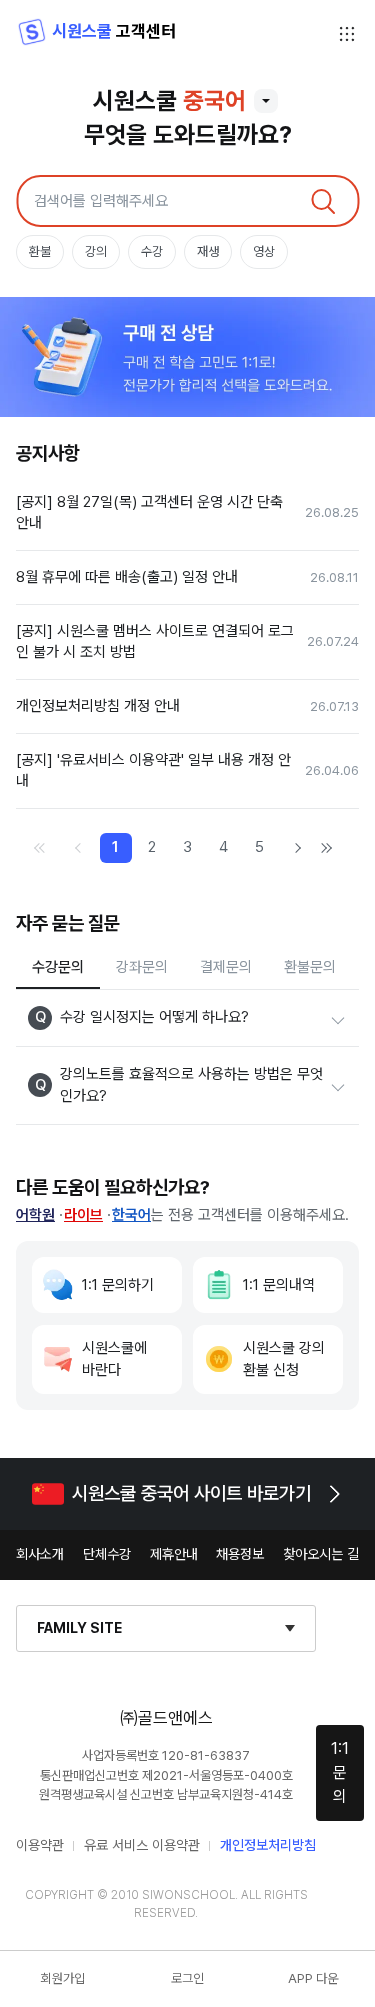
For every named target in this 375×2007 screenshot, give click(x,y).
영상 (264, 251)
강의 (96, 251)
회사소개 (40, 1554)
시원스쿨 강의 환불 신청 (284, 1359)
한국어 (131, 1215)
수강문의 (58, 967)
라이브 (83, 1215)
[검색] (323, 201)
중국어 (214, 100)
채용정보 (240, 1554)
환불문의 (310, 967)
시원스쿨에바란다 (114, 1359)
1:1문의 (340, 1772)
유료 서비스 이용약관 (142, 1845)
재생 (208, 251)
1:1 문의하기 (118, 1285)
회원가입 (63, 1978)
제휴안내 (174, 1554)
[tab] (58, 969)
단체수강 (107, 1554)
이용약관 (40, 1845)
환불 (40, 251)
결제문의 (226, 967)
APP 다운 (313, 1978)
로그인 (187, 1978)
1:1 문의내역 (279, 1285)
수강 (152, 251)
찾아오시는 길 (321, 1554)
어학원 (35, 1215)
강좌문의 (142, 967)
